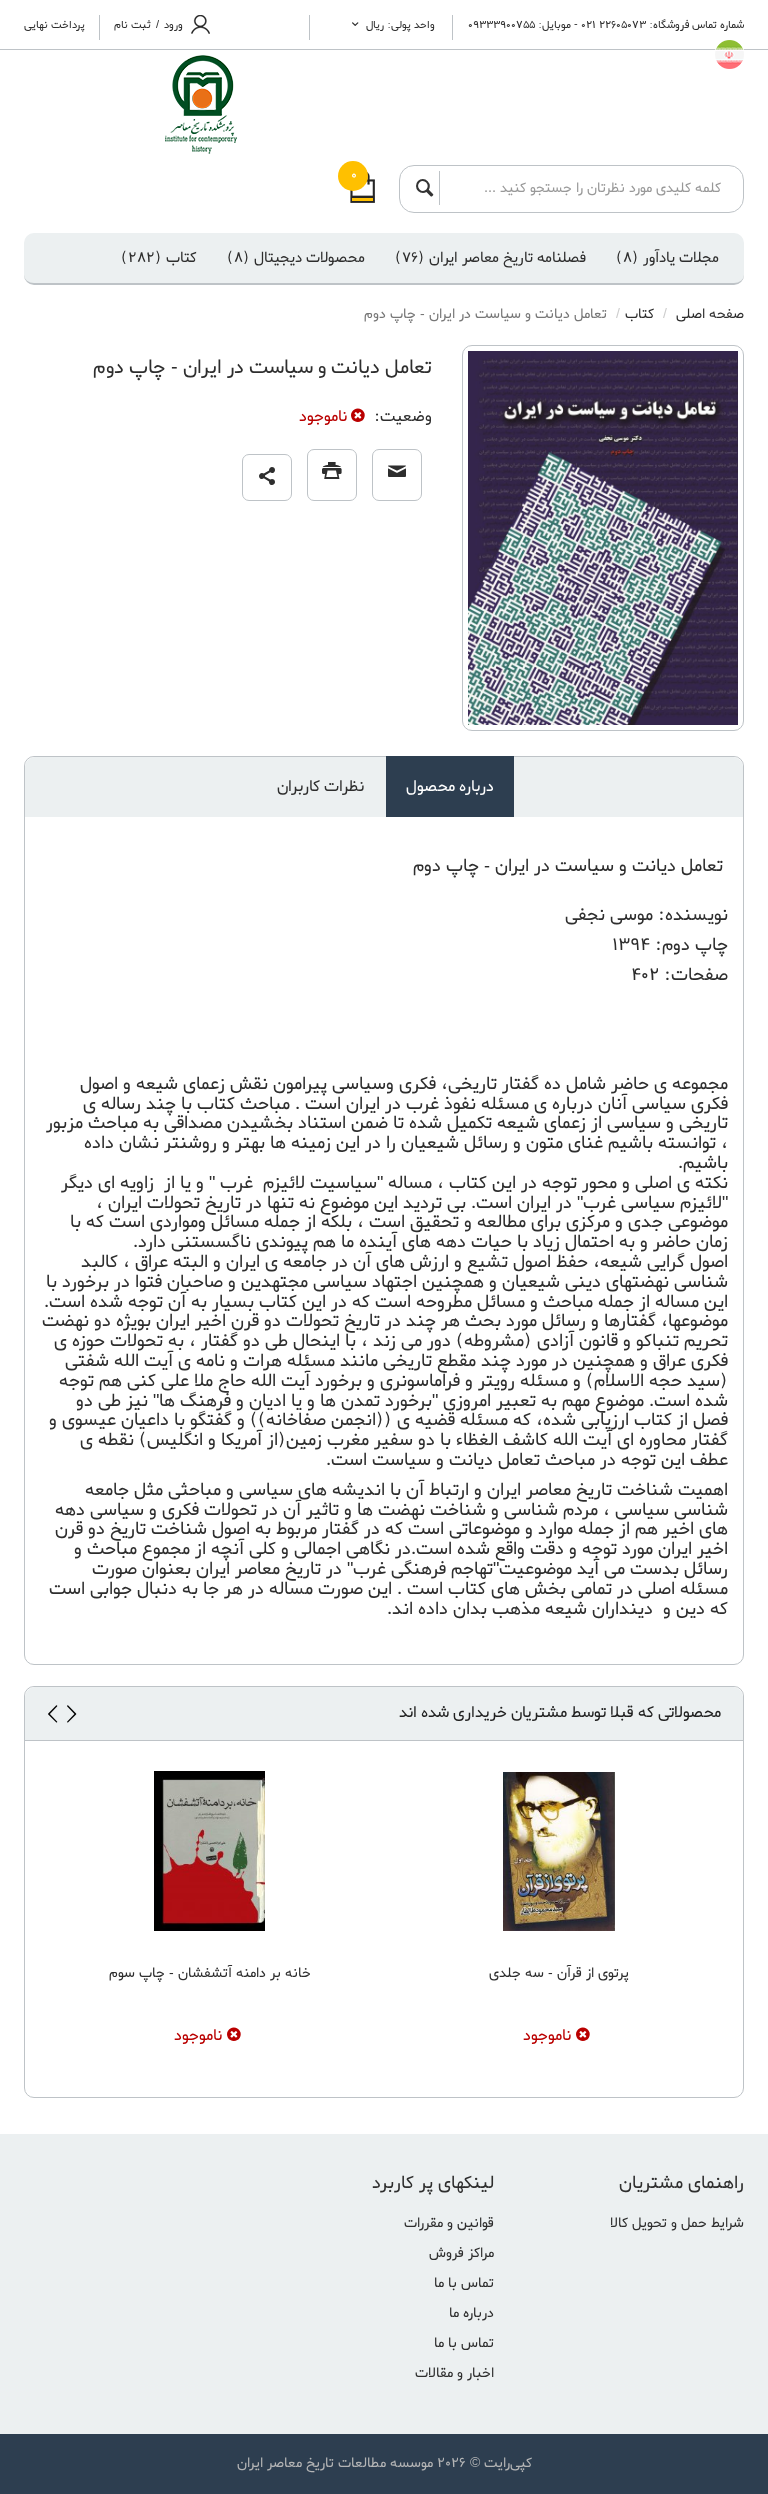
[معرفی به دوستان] (397, 475)
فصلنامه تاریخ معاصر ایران (490, 258)
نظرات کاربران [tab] (320, 787)
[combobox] (586, 188)
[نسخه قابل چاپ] (332, 475)
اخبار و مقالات (454, 2373)
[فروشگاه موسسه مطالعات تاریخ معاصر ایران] (166, 105)
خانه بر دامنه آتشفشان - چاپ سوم (210, 1973)
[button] (267, 477)
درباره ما (471, 2313)
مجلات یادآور (667, 258)
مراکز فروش (461, 2253)
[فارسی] (729, 54)
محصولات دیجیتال (296, 258)
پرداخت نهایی (54, 25)
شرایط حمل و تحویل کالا (677, 2223)
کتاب (159, 258)
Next (52, 1714)
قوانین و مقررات (449, 2223)
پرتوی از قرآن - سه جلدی (559, 1973)
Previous (71, 1714)
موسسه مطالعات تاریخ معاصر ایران (335, 2463)
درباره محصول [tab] (450, 787)
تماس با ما (464, 2283)
